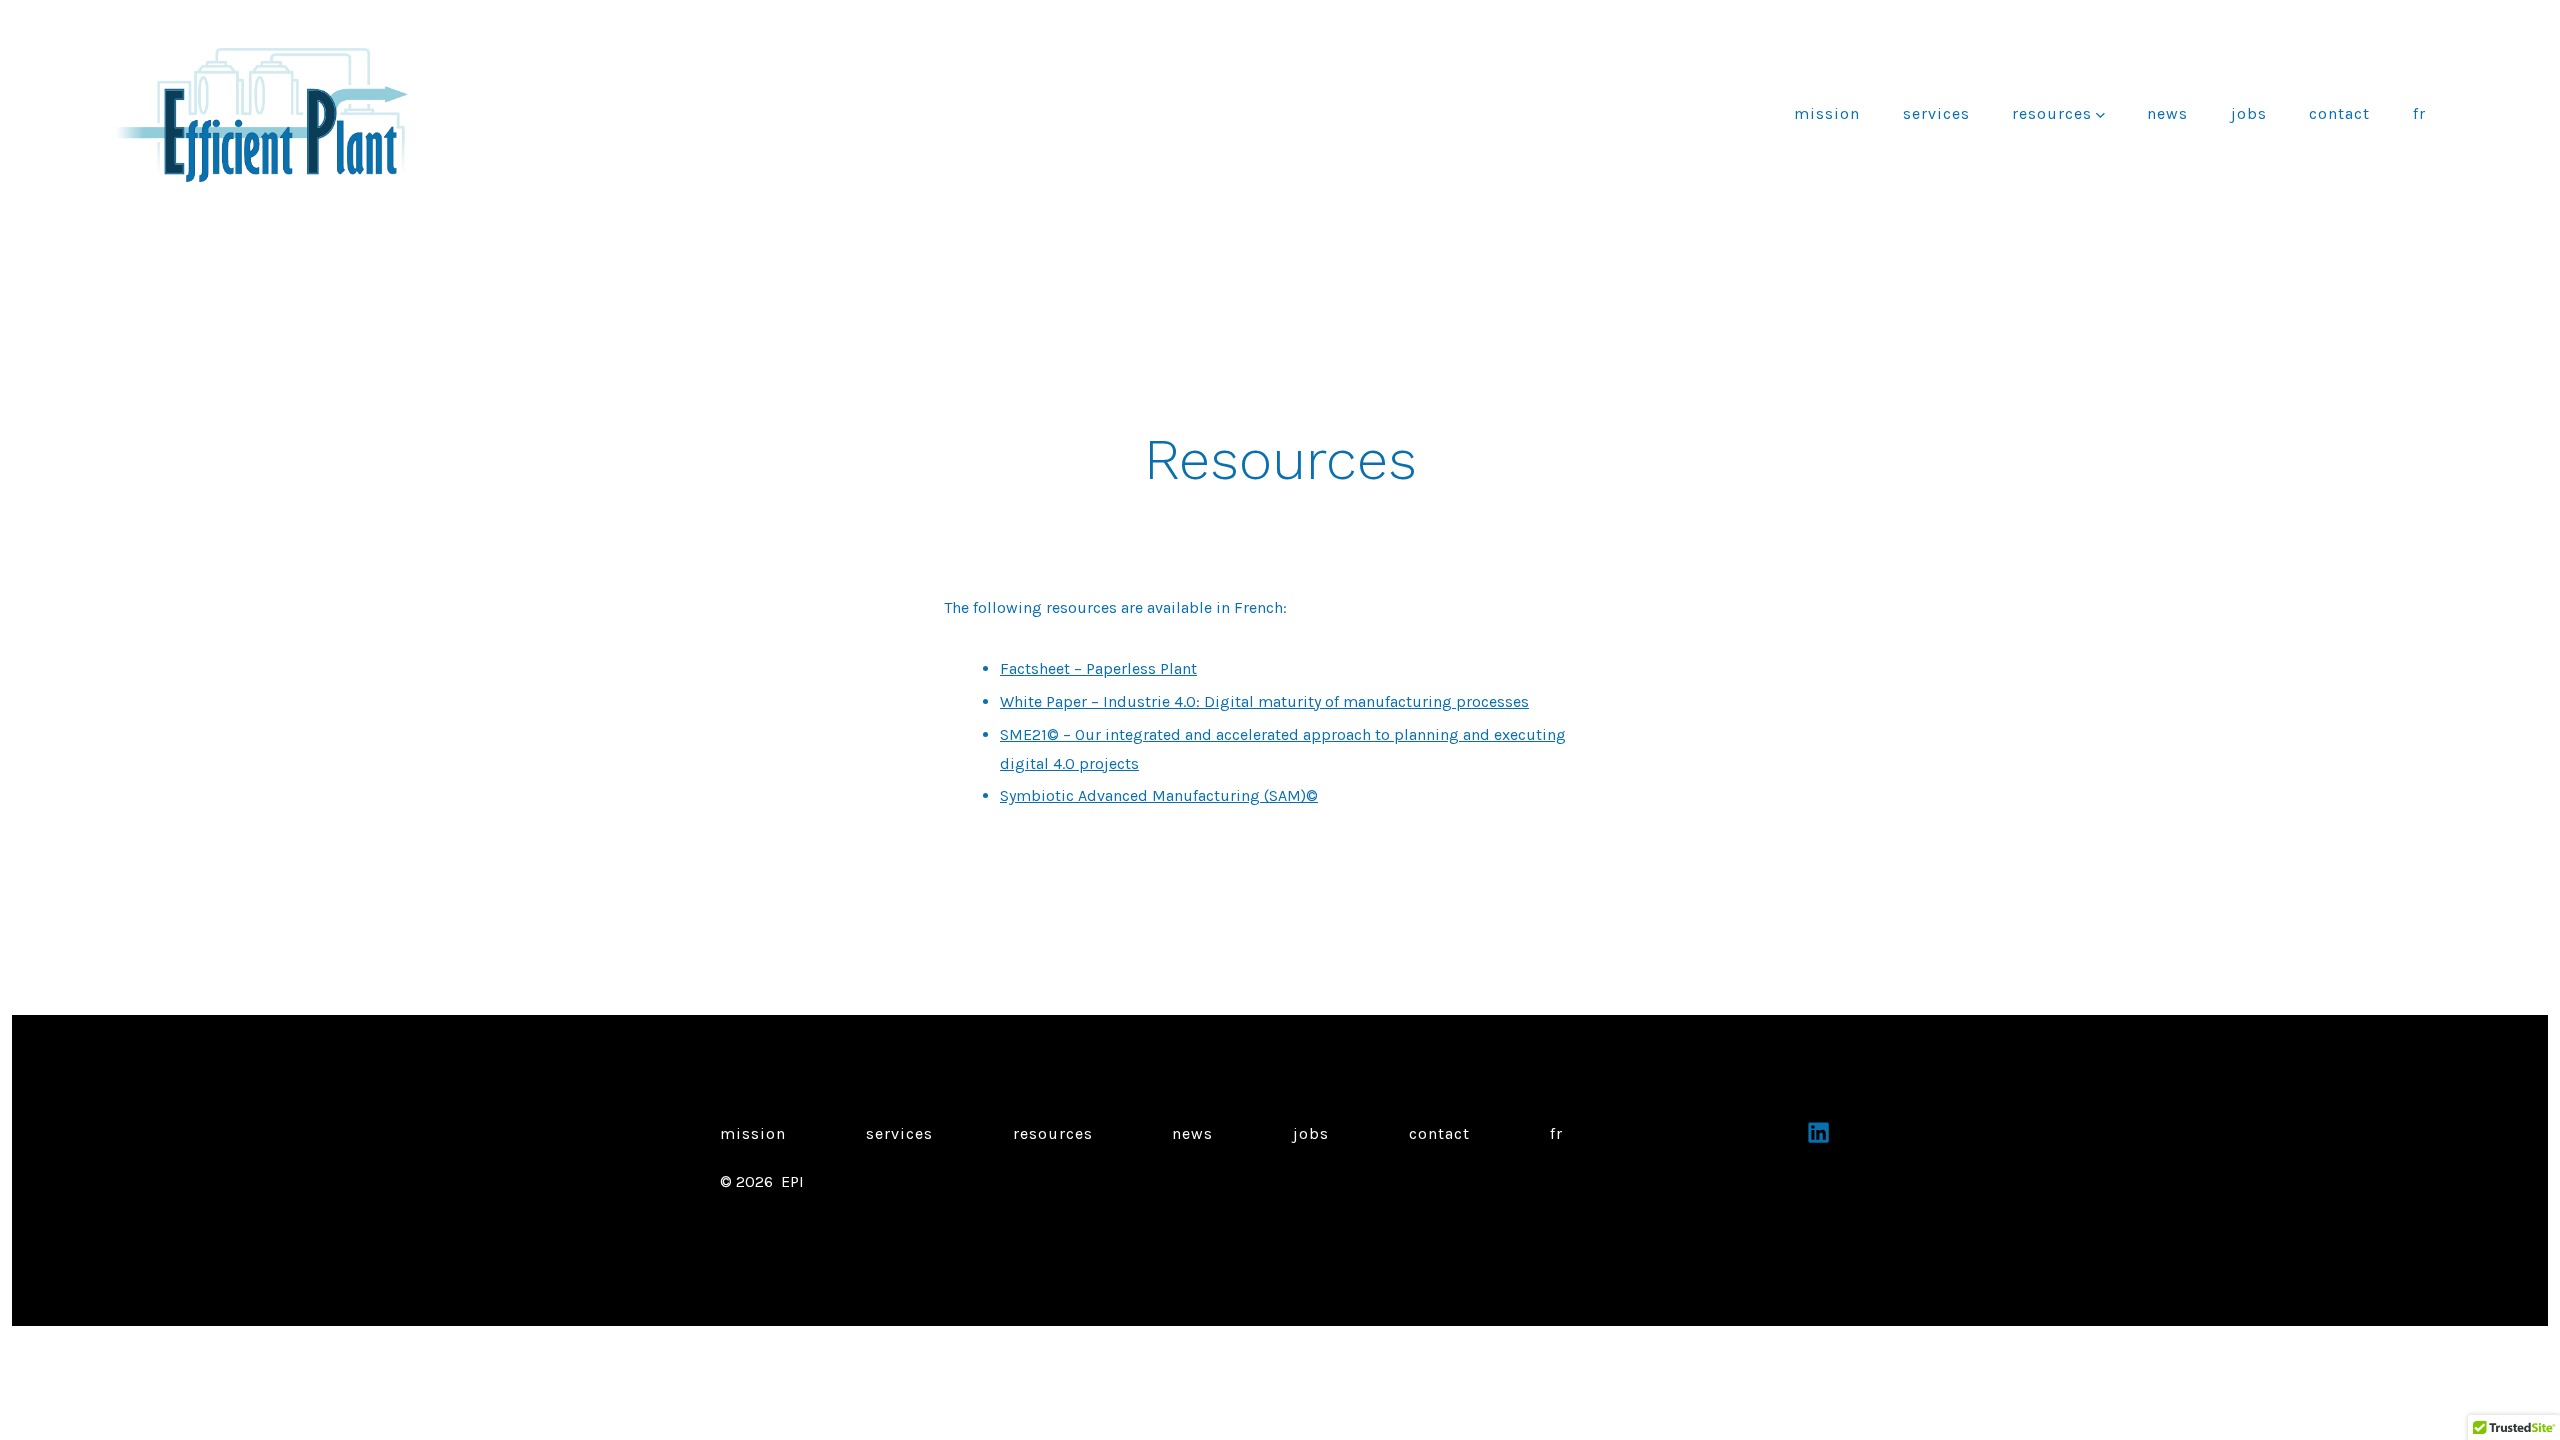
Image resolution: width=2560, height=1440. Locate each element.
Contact (2339, 113)
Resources (2052, 113)
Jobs (2249, 113)
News (2167, 113)
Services (1936, 113)
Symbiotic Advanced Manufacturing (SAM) (1153, 795)
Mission (1827, 113)
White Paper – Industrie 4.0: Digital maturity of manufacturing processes (1264, 701)
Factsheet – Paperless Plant (1098, 668)
